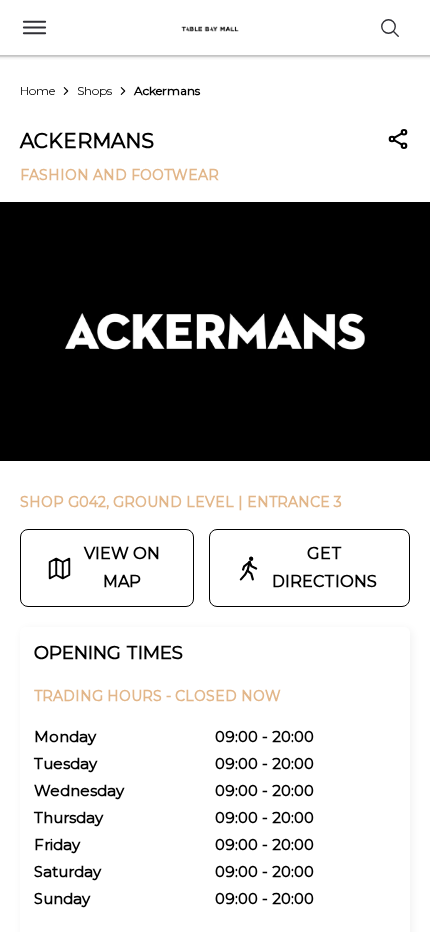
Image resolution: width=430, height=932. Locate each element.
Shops (94, 90)
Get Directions (324, 567)
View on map (122, 567)
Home (37, 90)
